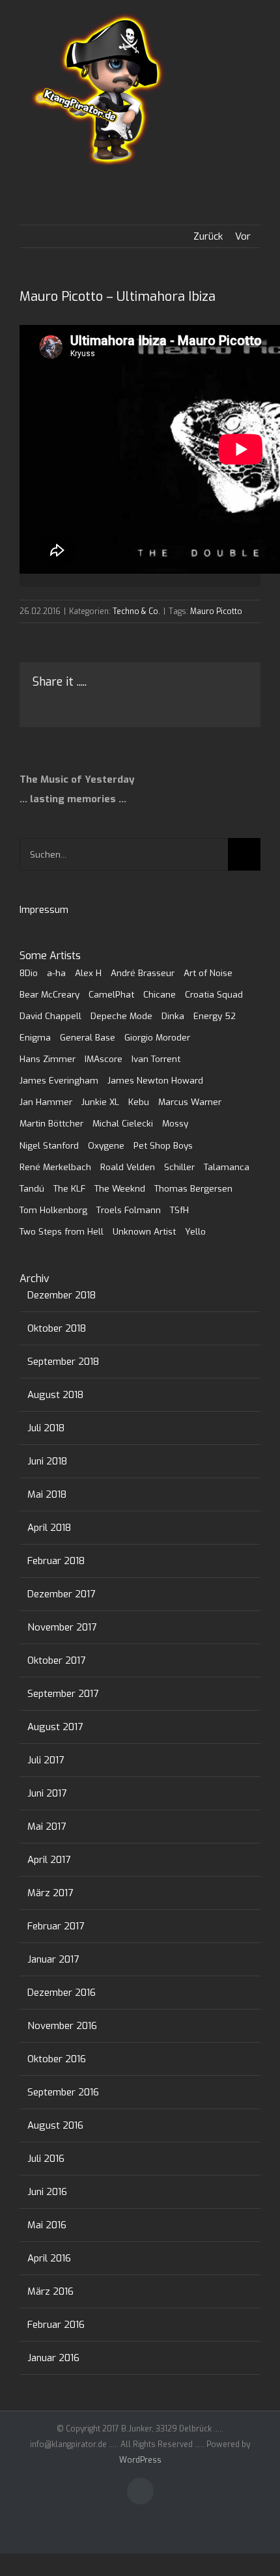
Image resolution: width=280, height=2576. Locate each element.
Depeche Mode (121, 1016)
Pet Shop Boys (163, 1145)
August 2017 (55, 1727)
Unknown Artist (144, 1231)
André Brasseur (143, 973)
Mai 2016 (47, 2225)
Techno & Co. (136, 611)
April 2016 (49, 2258)
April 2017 (49, 1860)
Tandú (32, 1188)
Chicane (160, 994)
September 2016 (63, 2092)
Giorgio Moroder (157, 1037)
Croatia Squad (214, 994)
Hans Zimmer (48, 1059)
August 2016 (55, 2125)
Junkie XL (100, 1102)
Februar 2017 (56, 1926)
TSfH (179, 1210)
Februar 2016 (56, 2325)
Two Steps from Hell (62, 1231)
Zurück (208, 236)
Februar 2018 (56, 1561)
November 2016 (62, 2026)
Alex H (88, 973)
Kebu (139, 1102)
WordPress (140, 2460)
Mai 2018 (47, 1494)
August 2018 (55, 1395)
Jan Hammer (46, 1102)
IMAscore (104, 1059)
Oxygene (106, 1145)
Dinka (173, 1016)
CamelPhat (111, 994)
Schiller (179, 1167)
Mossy (175, 1123)
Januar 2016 (53, 2358)
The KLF (69, 1188)
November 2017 (62, 1627)
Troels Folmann (129, 1210)
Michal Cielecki (123, 1123)
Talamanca (227, 1167)
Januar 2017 (53, 1959)
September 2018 (63, 1362)
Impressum (44, 910)
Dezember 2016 (62, 1993)
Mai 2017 (47, 1827)
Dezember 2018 (62, 1295)
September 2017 (63, 1694)
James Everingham (59, 1080)
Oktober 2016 (57, 2059)
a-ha (56, 973)
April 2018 (49, 1528)
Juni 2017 (47, 1793)
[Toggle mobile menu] (255, 39)
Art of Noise (208, 973)
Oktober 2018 (57, 1328)
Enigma (35, 1037)
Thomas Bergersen (193, 1188)
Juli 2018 (46, 1428)
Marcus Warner (190, 1102)
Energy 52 (215, 1016)
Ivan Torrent (156, 1059)
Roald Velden (128, 1167)
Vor (243, 236)
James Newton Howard (155, 1080)
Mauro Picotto (216, 611)
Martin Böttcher (51, 1123)
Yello (195, 1231)
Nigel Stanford (49, 1145)
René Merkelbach (55, 1167)
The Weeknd (120, 1188)
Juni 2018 (47, 1461)
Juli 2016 (46, 2159)
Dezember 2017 (61, 1594)
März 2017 (50, 1893)
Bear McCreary (49, 994)
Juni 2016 (47, 2192)
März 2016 (50, 2291)
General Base (88, 1037)
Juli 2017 (46, 1760)
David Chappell (50, 1016)
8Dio (29, 973)
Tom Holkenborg (53, 1210)
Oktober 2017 (56, 1660)
